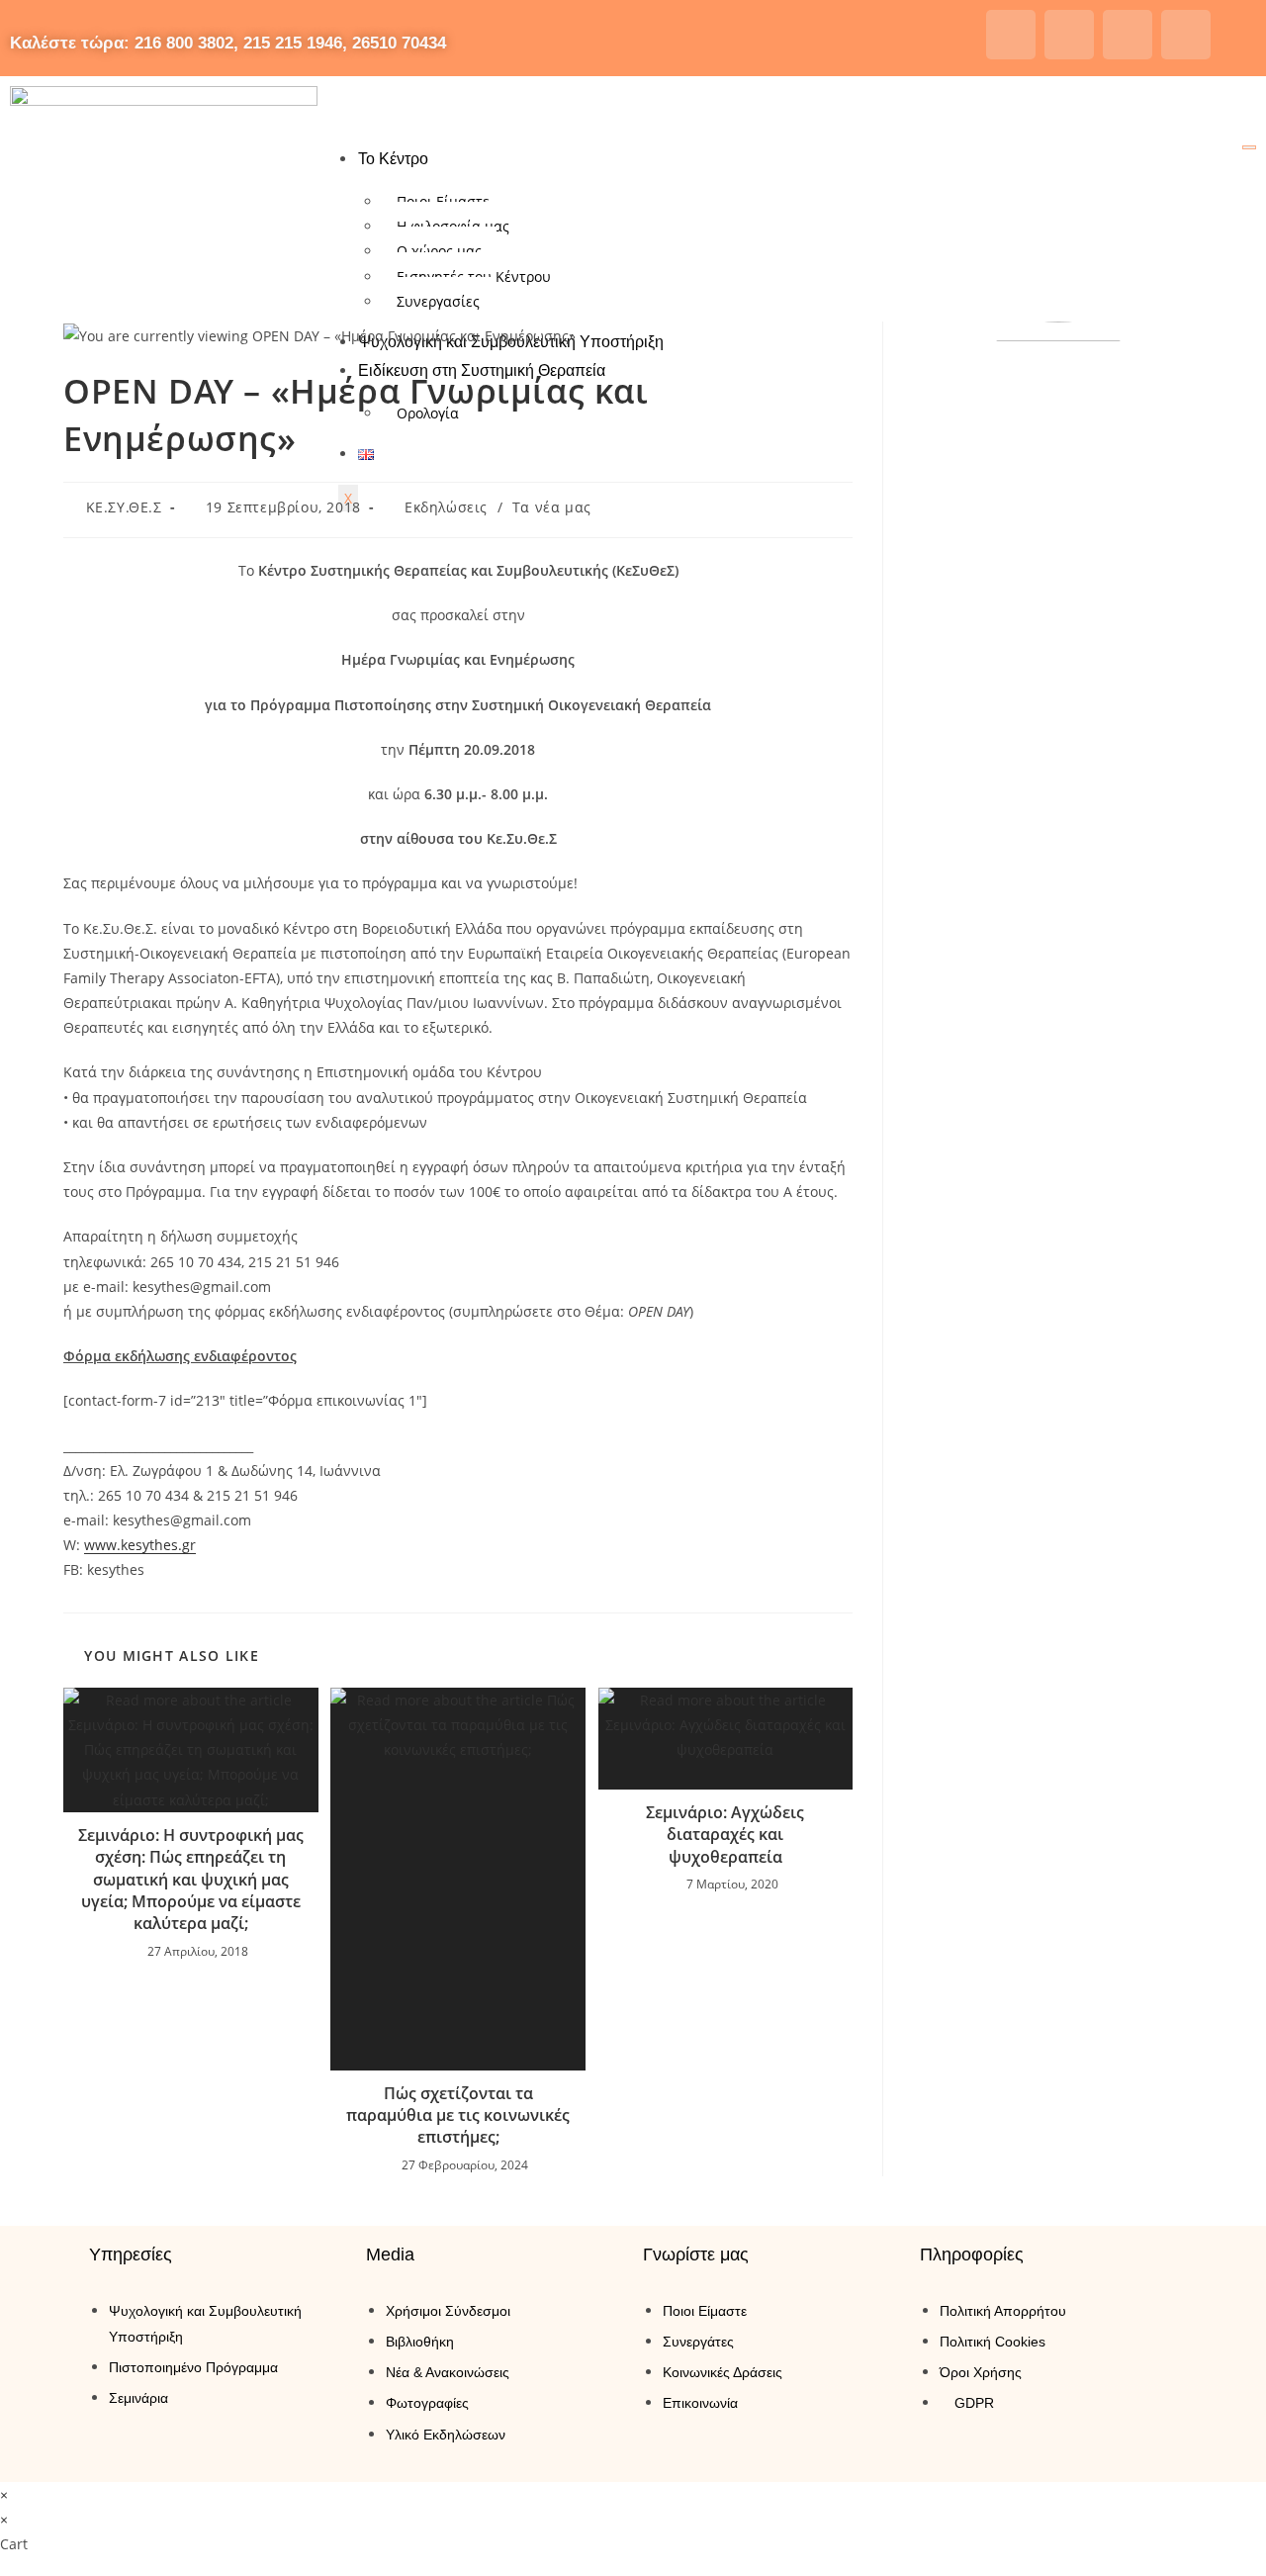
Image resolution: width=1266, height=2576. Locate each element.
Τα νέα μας (552, 507)
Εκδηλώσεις (446, 507)
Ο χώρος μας (439, 251)
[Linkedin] (1186, 35)
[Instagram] (1069, 35)
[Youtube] (1128, 35)
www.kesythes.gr (140, 1545)
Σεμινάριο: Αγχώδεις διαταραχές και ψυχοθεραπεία (725, 1835)
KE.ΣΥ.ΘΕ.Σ (124, 507)
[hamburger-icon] (1249, 147)
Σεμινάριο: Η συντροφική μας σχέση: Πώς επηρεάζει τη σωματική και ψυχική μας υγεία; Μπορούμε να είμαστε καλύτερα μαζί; (191, 1880)
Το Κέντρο (393, 159)
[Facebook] (1011, 35)
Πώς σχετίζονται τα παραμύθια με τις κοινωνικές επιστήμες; (458, 2116)
